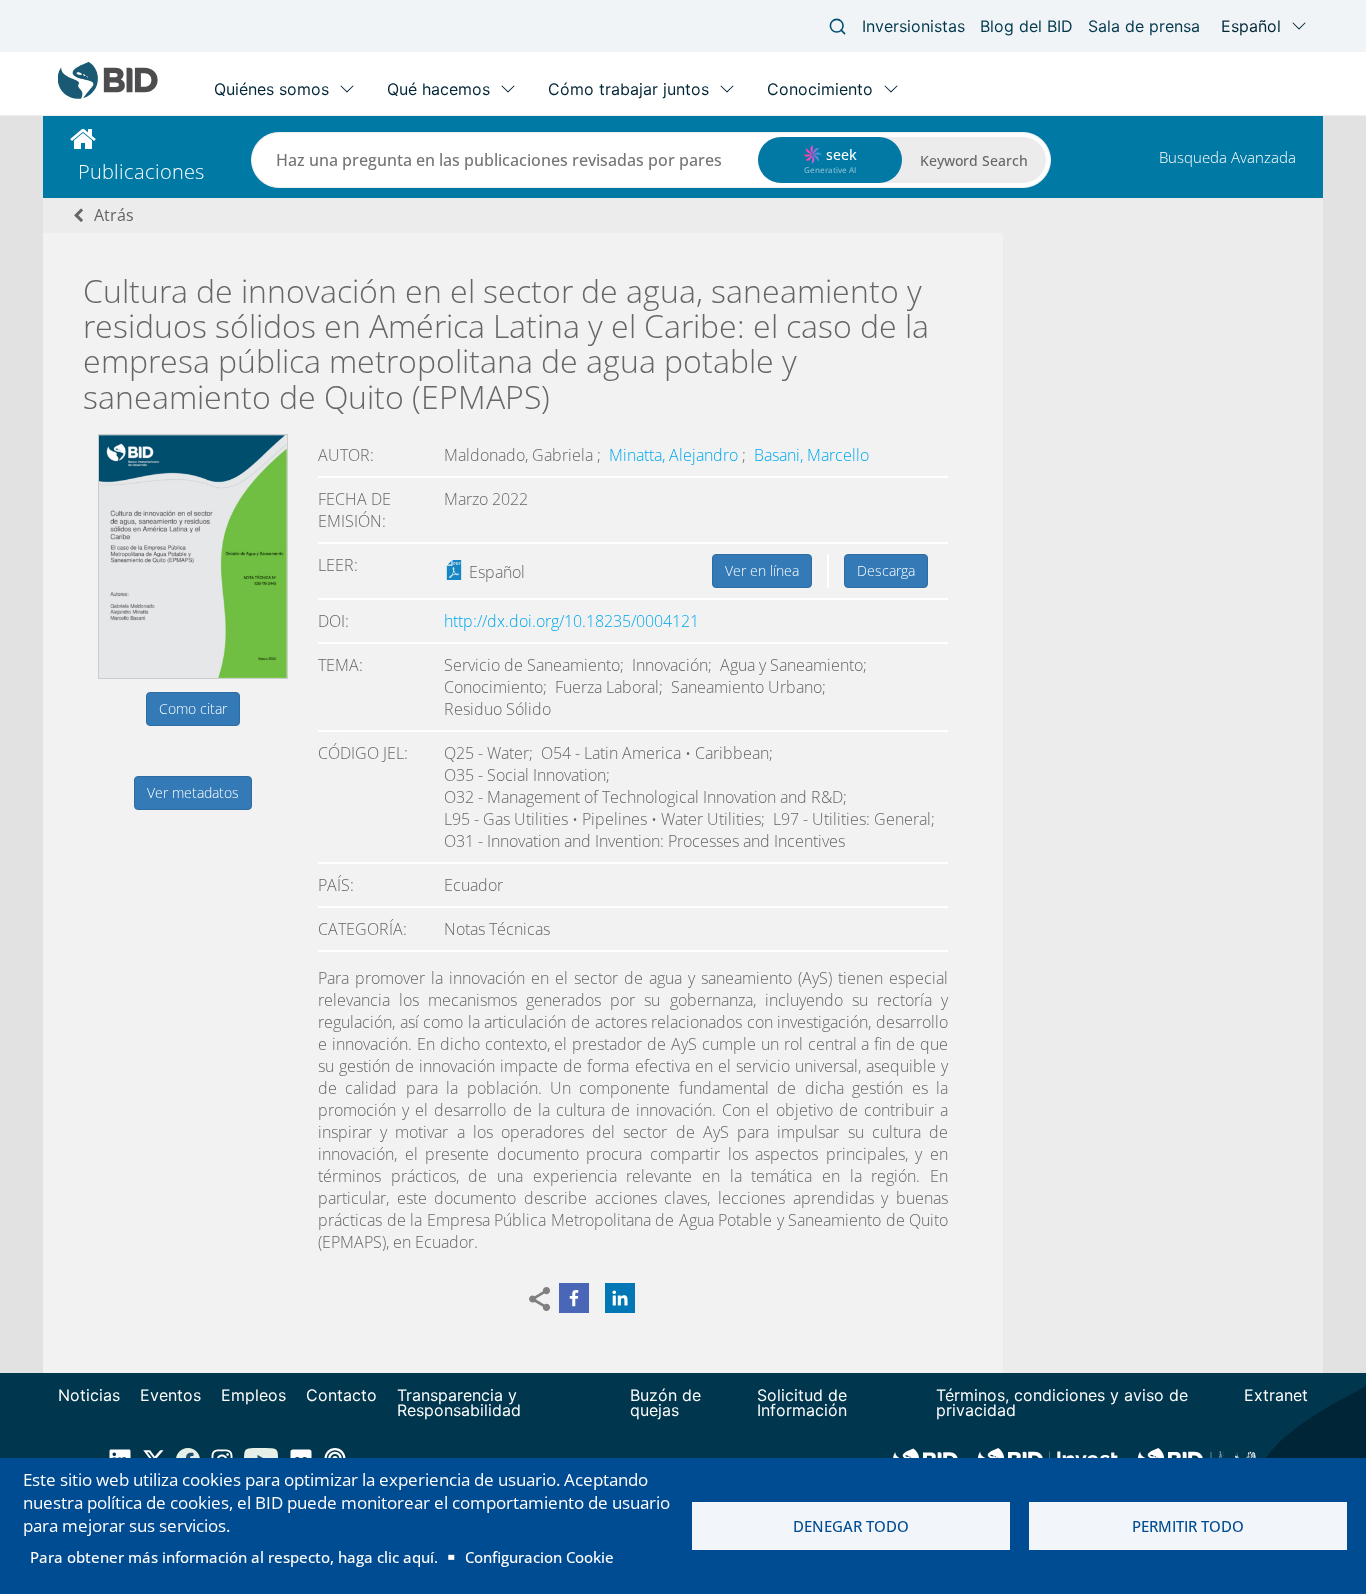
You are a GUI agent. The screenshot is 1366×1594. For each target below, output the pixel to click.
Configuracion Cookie (539, 1557)
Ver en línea (762, 570)
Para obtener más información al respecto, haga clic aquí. (234, 1557)
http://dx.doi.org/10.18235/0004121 (571, 621)
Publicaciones (141, 171)
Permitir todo (1188, 1526)
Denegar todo (851, 1526)
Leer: (338, 565)
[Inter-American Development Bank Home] (108, 94)
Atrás (114, 215)
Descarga (886, 570)
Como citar (193, 708)
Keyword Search (974, 160)
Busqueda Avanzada (1227, 157)
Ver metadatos (193, 792)
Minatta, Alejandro (675, 455)
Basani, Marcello (811, 455)
